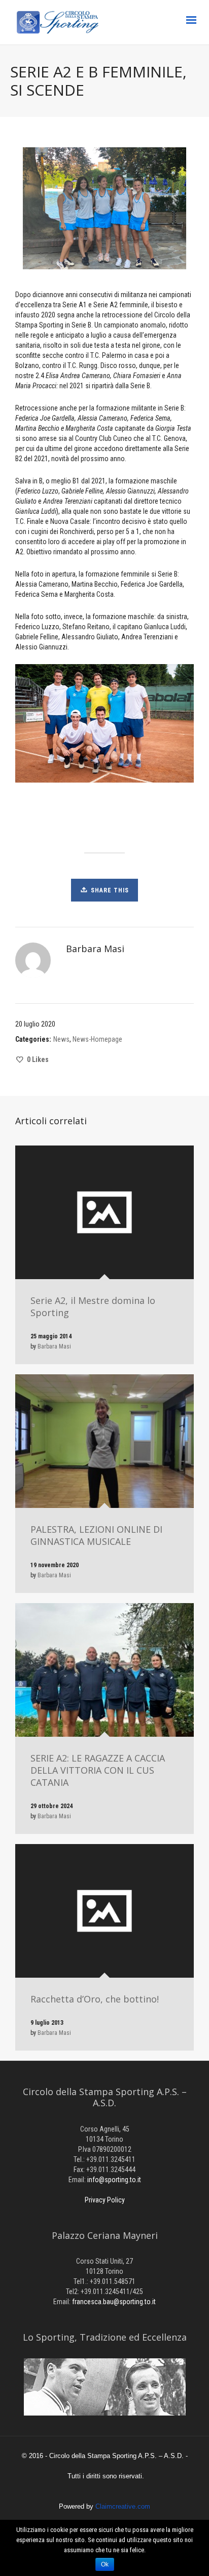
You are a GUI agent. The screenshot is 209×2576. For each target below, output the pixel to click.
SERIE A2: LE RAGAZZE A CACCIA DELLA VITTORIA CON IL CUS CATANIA (98, 1770)
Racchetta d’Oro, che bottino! (95, 1999)
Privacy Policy (105, 2200)
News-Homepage (97, 1039)
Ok (105, 2564)
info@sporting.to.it (114, 2180)
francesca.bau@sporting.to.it (114, 2302)
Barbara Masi (54, 1346)
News (61, 1039)
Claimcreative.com (123, 2506)
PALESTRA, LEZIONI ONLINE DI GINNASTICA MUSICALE (96, 1535)
